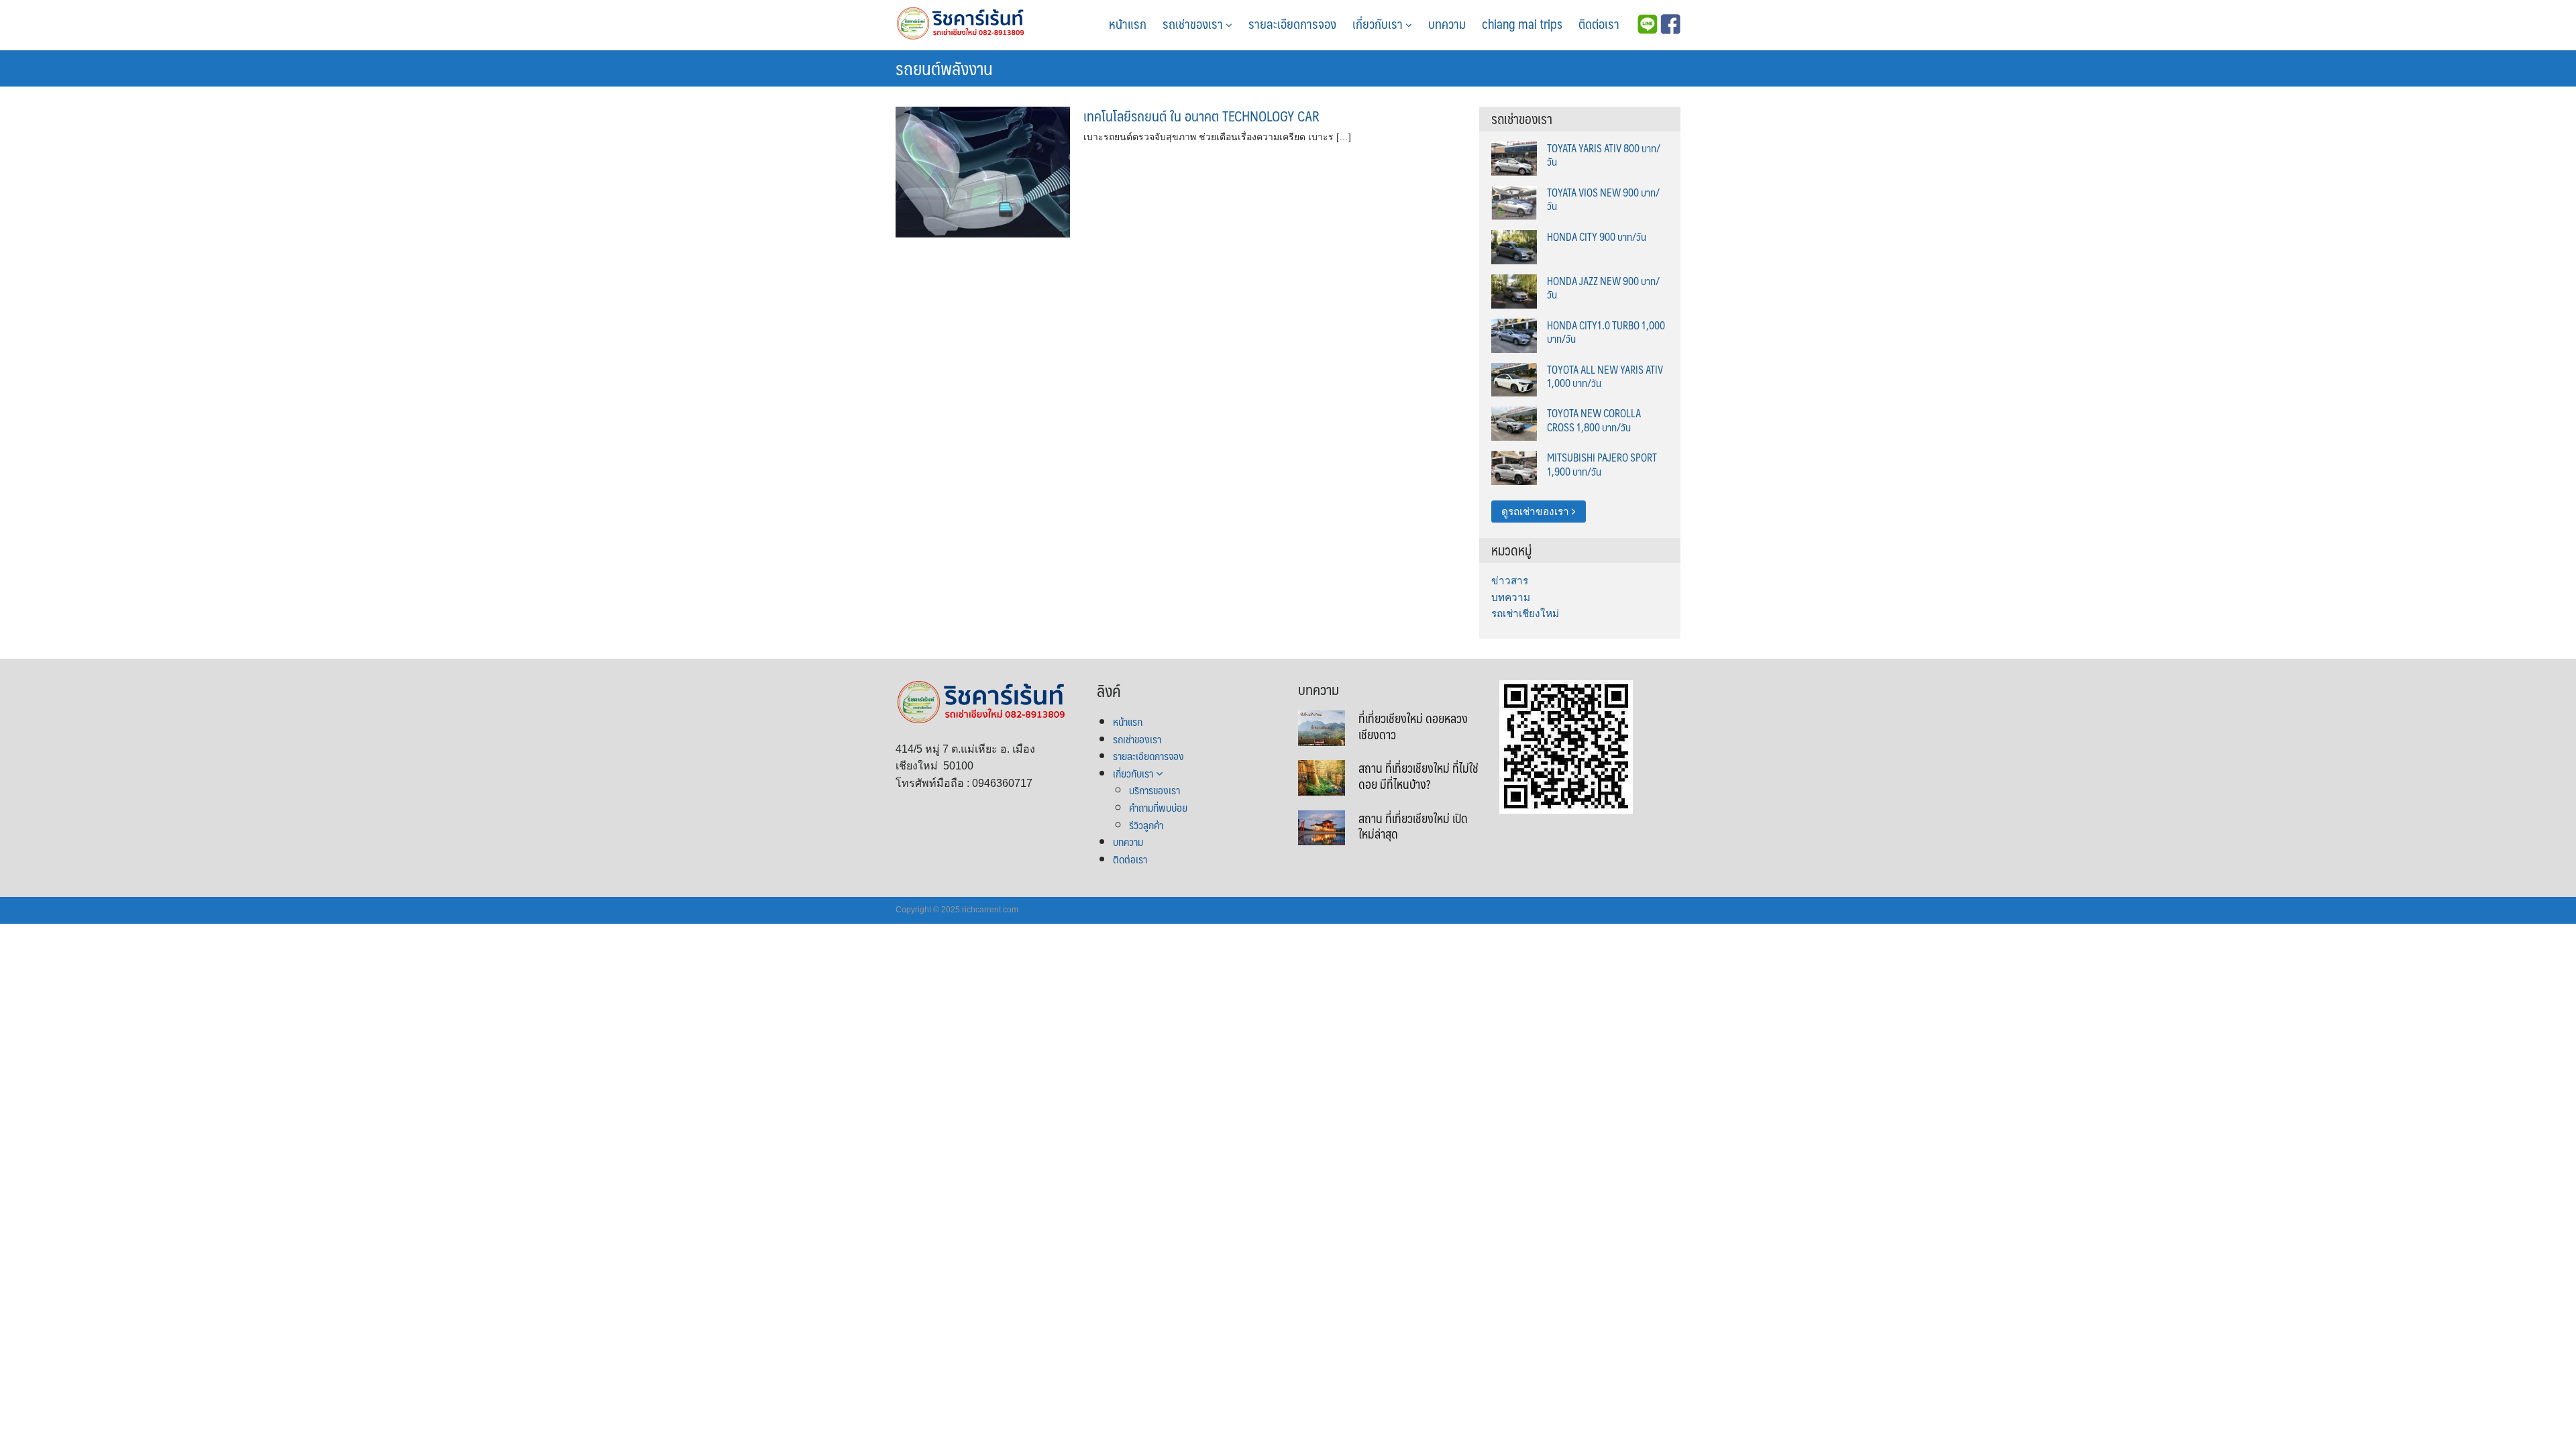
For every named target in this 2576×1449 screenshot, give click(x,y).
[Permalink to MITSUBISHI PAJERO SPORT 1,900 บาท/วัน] (1514, 467)
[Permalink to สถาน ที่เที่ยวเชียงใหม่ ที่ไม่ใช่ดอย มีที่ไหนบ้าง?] (1322, 777)
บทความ (1447, 23)
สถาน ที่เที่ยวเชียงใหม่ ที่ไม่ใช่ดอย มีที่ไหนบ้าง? (1418, 776)
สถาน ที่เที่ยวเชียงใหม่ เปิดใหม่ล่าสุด (1413, 826)
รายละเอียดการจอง (1292, 23)
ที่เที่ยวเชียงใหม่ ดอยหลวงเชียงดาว (1413, 726)
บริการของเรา (1155, 790)
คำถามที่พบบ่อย (1158, 807)
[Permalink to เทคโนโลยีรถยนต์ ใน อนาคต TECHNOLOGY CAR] (983, 171)
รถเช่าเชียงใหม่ (1525, 613)
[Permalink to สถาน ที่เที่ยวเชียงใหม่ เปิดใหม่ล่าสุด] (1322, 827)
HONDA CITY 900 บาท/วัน (1597, 236)
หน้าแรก (1128, 23)
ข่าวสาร (1510, 581)
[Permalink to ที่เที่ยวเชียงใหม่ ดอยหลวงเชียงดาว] (1322, 727)
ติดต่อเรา (1599, 23)
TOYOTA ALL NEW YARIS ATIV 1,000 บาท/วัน (1605, 376)
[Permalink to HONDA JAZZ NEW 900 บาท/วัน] (1514, 290)
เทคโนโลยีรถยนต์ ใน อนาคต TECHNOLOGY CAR (1201, 116)
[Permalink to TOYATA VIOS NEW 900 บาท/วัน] (1514, 202)
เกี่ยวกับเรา (1379, 23)
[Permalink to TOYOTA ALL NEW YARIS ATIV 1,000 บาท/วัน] (1514, 379)
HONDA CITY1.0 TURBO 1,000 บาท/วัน (1606, 332)
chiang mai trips (1522, 23)
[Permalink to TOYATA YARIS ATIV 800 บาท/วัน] (1514, 157)
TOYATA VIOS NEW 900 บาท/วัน (1603, 199)
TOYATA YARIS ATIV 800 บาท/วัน (1604, 155)
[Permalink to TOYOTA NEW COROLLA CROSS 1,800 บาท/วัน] (1514, 423)
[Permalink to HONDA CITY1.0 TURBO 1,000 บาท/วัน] (1514, 334)
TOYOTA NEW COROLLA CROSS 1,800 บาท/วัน (1594, 420)
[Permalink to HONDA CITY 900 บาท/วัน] (1514, 246)
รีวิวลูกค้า (1146, 825)
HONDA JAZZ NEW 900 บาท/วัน (1603, 287)
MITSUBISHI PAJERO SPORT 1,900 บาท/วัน (1602, 464)
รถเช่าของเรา (1194, 23)
